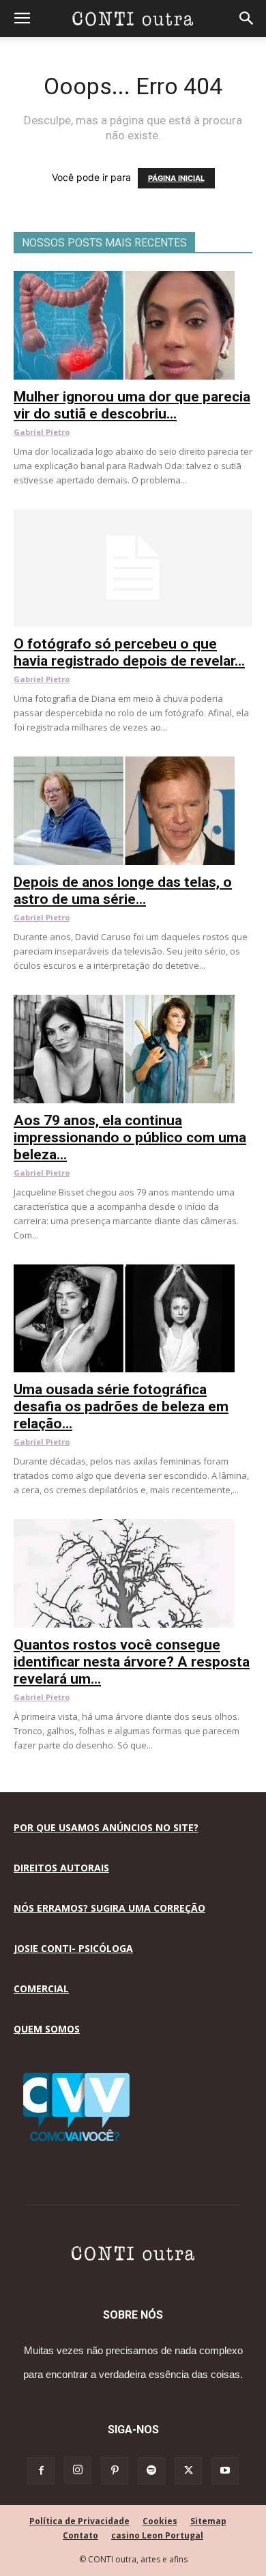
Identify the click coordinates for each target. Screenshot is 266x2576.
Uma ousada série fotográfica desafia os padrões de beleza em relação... (121, 1406)
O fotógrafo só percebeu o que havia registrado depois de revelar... (129, 652)
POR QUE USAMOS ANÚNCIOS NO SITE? (106, 1827)
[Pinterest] (115, 2471)
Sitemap (208, 2521)
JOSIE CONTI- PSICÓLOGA (73, 1948)
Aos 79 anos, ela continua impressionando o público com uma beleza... (130, 1137)
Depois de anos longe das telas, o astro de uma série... (123, 891)
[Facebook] (41, 2471)
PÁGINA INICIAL (176, 178)
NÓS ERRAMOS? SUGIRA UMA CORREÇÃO (109, 1908)
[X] (188, 2471)
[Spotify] (151, 2471)
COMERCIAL (41, 1988)
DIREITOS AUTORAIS (61, 1868)
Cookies (160, 2521)
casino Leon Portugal (157, 2535)
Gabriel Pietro (42, 432)
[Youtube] (225, 2471)
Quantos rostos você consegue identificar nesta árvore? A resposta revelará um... (132, 1662)
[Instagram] (78, 2470)
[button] (22, 18)
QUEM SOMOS (47, 2029)
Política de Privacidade (79, 2521)
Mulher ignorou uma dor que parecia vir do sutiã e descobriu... (132, 405)
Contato (80, 2535)
